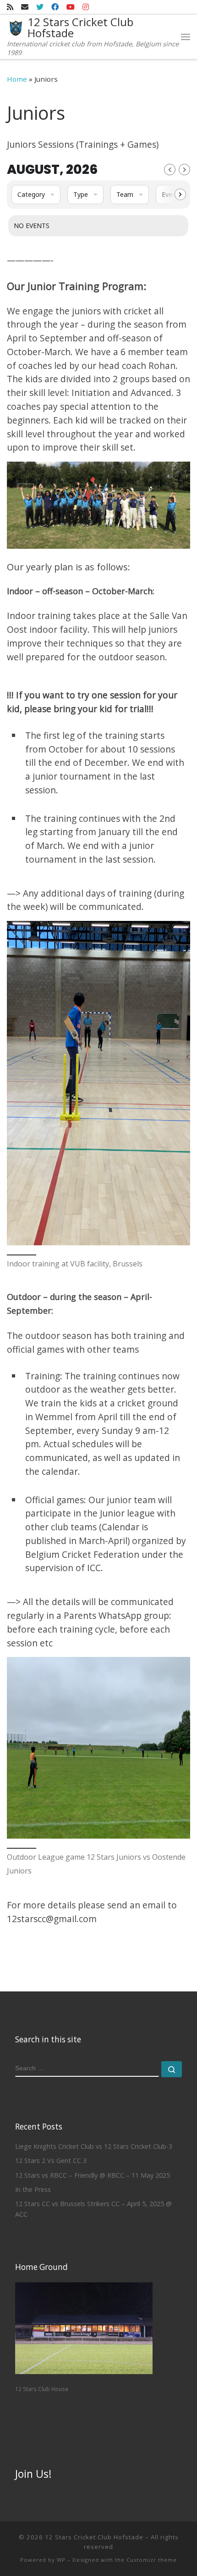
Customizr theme (152, 2560)
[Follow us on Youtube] (71, 7)
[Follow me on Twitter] (40, 7)
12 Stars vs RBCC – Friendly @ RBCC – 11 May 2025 (93, 2175)
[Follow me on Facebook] (55, 7)
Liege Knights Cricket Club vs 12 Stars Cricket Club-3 (94, 2146)
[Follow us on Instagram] (86, 7)
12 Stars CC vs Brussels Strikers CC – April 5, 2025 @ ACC (93, 2209)
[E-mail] (25, 7)
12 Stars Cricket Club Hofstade (94, 2537)
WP (61, 2560)
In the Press (33, 2189)
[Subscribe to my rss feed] (10, 7)
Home (17, 79)
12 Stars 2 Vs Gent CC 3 (51, 2161)
